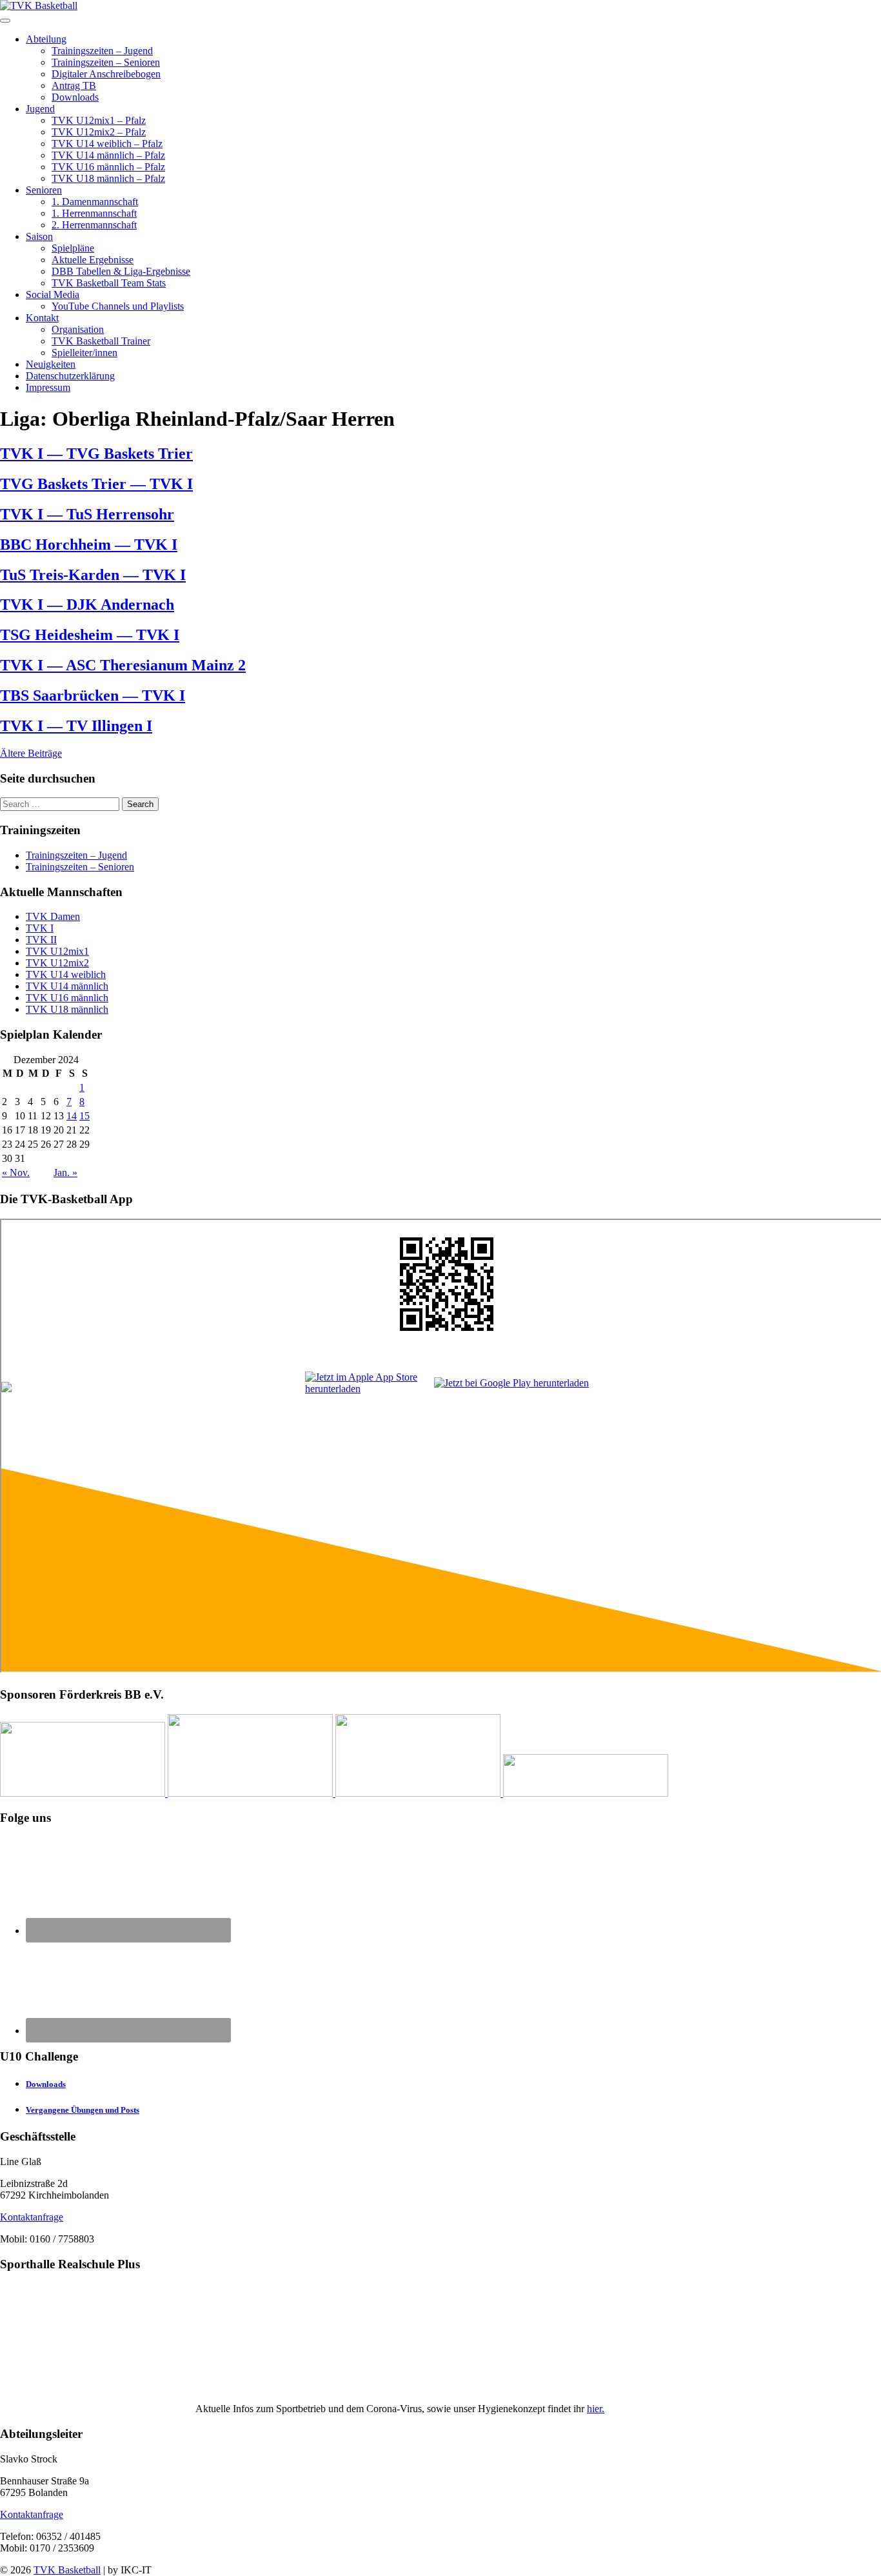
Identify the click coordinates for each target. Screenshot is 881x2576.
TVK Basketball (67, 2570)
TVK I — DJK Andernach (87, 604)
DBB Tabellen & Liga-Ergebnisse (121, 271)
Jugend (40, 109)
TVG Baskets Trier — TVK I (96, 484)
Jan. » (65, 1173)
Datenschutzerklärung (70, 376)
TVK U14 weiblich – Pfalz (107, 144)
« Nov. (16, 1173)
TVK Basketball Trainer (101, 341)
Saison (39, 236)
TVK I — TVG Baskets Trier (96, 454)
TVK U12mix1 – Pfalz (99, 120)
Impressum (48, 387)
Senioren (44, 190)
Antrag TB (74, 85)
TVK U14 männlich (67, 986)
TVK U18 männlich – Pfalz (108, 178)
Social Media (53, 295)
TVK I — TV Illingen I (76, 726)
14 (72, 1116)
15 (84, 1116)
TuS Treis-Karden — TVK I (93, 575)
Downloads (75, 97)
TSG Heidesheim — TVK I (90, 635)
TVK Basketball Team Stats (109, 283)
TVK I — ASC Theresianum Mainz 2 (123, 665)
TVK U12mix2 (57, 963)
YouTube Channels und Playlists (118, 306)
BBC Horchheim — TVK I (89, 544)
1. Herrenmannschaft (94, 213)
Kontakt (42, 318)
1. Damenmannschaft (95, 202)
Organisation (78, 329)
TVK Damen (53, 916)
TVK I (40, 928)
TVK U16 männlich (67, 998)
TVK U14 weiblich (66, 974)
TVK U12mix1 (57, 951)
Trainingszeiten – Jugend (102, 51)
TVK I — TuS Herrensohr (87, 514)
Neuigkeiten (51, 364)
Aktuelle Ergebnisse (93, 260)
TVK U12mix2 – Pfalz (99, 132)
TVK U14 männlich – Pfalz (108, 155)
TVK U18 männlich (67, 1009)
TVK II (41, 940)
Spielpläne (73, 248)
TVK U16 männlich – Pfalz (108, 167)
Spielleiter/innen (84, 353)
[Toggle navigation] (5, 21)
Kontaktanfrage (32, 2217)
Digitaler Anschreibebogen (106, 74)
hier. (596, 2409)
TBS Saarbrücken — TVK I (93, 695)
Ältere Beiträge (31, 753)
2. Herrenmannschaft (94, 225)
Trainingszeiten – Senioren (106, 62)
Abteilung (46, 39)
